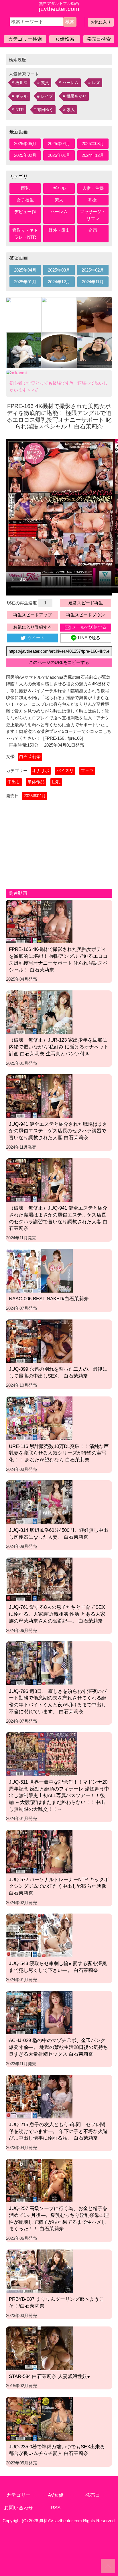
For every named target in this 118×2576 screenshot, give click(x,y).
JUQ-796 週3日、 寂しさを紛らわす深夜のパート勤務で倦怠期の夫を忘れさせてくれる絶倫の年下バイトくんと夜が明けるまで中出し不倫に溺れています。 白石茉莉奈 (58, 1701)
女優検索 (65, 39)
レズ (96, 83)
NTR (20, 110)
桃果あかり (76, 96)
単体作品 (36, 782)
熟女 (93, 200)
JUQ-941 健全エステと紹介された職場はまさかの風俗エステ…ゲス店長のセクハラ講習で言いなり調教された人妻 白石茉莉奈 (58, 1131)
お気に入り (101, 22)
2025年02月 (25, 155)
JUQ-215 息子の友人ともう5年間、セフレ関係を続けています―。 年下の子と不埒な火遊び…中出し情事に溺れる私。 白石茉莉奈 (58, 2131)
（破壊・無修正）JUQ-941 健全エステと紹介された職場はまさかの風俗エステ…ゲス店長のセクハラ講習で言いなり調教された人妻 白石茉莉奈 (58, 1218)
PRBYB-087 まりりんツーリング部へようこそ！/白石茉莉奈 (56, 2302)
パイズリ (65, 771)
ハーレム (70, 83)
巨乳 (25, 188)
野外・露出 (59, 230)
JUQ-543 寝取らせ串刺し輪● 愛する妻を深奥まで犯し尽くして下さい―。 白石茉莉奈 (58, 1967)
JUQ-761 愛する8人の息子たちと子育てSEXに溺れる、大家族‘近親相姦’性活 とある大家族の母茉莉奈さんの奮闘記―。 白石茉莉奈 (57, 1614)
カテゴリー (18, 2495)
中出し (14, 782)
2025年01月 (59, 155)
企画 (93, 230)
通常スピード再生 (86, 603)
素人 (71, 110)
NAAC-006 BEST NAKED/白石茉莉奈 (49, 1299)
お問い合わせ (19, 2508)
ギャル (21, 96)
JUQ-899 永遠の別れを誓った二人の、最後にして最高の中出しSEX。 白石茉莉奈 (58, 1372)
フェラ (87, 771)
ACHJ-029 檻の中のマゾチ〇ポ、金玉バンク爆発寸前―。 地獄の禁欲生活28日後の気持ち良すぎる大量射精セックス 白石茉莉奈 (58, 2047)
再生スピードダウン (85, 615)
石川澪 (21, 83)
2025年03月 (93, 144)
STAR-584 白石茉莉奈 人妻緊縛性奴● (49, 2376)
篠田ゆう (45, 110)
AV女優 (56, 2495)
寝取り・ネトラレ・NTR (25, 234)
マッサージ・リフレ (93, 215)
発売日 (93, 2495)
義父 (45, 83)
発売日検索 (99, 39)
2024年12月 (93, 155)
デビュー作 (25, 212)
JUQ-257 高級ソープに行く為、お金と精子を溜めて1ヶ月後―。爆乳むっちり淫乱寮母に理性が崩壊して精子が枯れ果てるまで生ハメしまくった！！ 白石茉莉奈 (59, 2218)
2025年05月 (25, 144)
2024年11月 (93, 282)
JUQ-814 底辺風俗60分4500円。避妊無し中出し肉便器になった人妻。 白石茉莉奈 (59, 1534)
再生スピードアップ (33, 615)
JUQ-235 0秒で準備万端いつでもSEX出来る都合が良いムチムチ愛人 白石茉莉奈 (57, 2450)
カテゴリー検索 (25, 39)
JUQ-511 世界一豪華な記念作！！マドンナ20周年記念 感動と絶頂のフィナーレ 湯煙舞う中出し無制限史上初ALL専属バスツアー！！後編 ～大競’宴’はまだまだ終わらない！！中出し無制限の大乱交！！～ (59, 1796)
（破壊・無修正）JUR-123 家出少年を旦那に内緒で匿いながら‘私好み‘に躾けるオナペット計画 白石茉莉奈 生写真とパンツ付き (59, 1047)
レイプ (47, 96)
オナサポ (41, 771)
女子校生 (25, 200)
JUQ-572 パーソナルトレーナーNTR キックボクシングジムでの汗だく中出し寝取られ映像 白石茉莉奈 (59, 1886)
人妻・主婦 (93, 188)
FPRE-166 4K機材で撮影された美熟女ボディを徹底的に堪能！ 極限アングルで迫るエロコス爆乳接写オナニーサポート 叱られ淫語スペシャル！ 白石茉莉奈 (58, 959)
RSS (56, 2508)
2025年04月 (59, 144)
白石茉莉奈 (30, 757)
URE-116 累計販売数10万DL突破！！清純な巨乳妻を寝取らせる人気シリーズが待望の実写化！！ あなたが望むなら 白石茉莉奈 (59, 1453)
